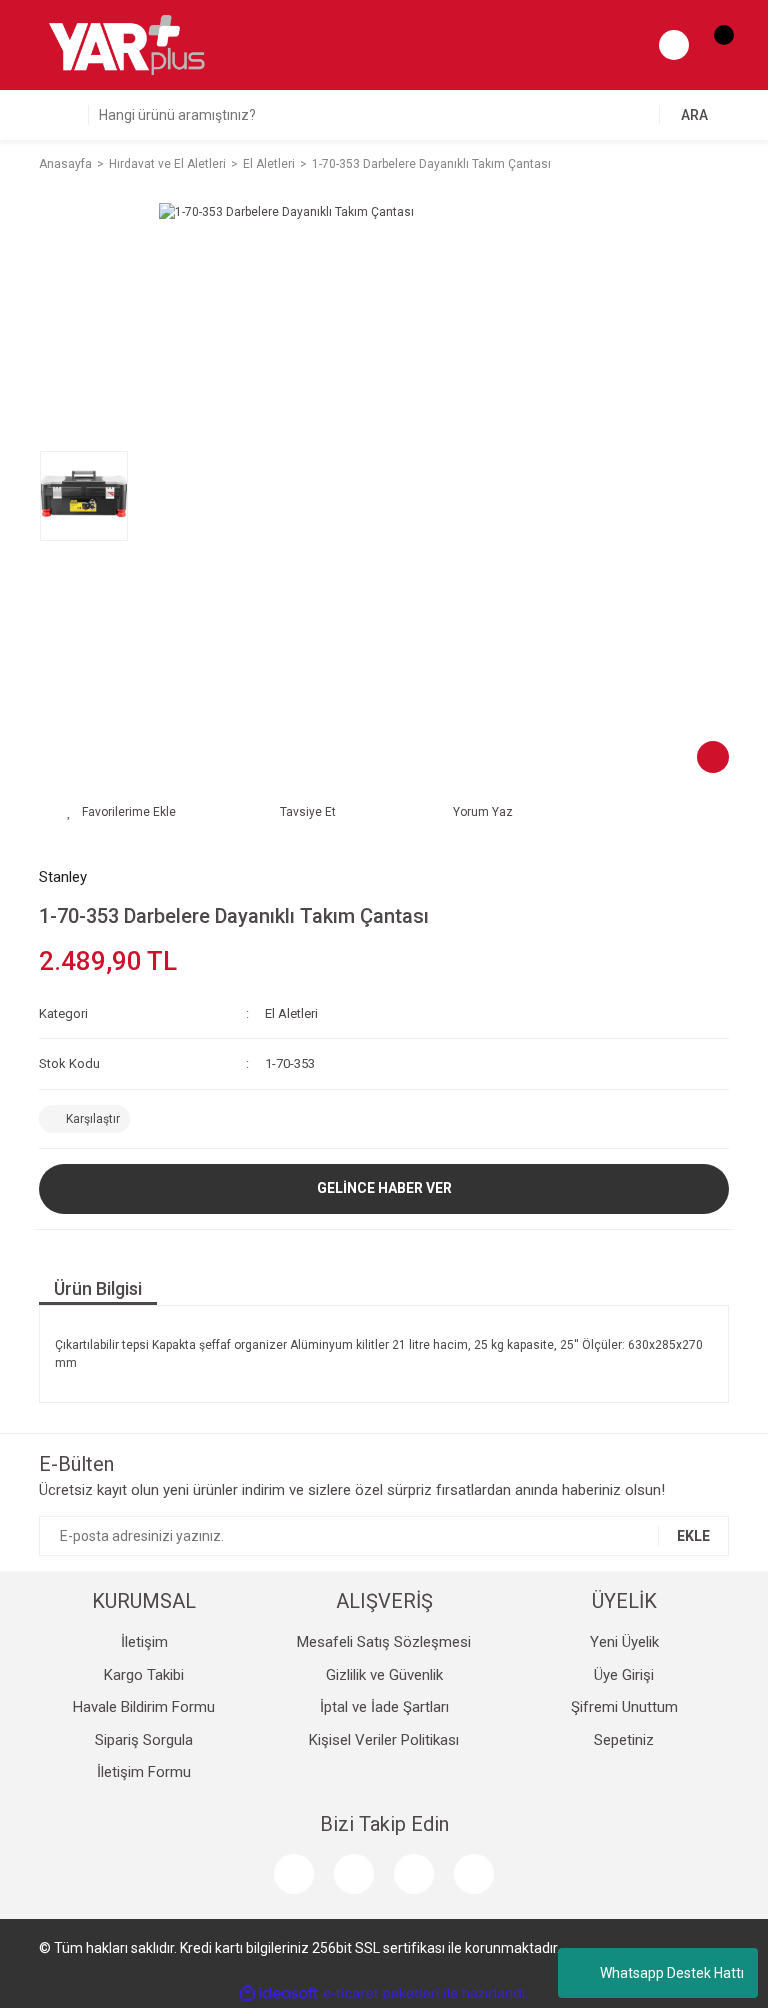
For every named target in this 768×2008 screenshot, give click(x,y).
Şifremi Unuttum (624, 1707)
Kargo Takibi (144, 1675)
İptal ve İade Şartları (384, 1707)
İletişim (144, 1642)
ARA (694, 115)
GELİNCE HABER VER (384, 1188)
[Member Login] (674, 45)
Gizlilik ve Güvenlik (384, 1675)
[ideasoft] (279, 1993)
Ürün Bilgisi (98, 1288)
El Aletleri (291, 1013)
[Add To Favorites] (121, 812)
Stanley (63, 877)
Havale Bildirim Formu (144, 1707)
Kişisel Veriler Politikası (384, 1740)
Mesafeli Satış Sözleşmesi (384, 1642)
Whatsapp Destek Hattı (672, 1973)
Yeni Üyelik (624, 1642)
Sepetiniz (624, 1740)
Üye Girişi (624, 1675)
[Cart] (714, 45)
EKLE (693, 1536)
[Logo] (127, 44)
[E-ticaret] (381, 1993)
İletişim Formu (144, 1772)
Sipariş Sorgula (144, 1740)
